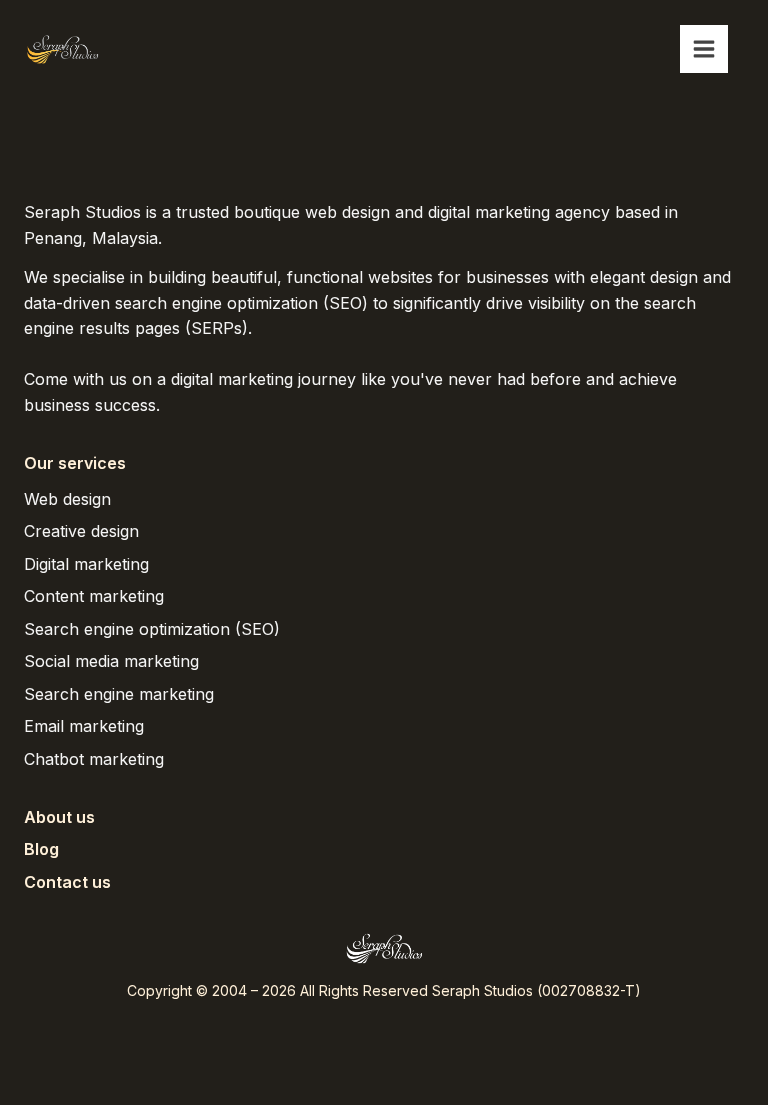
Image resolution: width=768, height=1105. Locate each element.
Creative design (81, 531)
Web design (67, 499)
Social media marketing (111, 661)
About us (59, 817)
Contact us (67, 882)
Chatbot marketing (94, 759)
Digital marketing (86, 564)
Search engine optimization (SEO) (152, 629)
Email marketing (84, 726)
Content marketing (94, 596)
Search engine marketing (119, 694)
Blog (41, 849)
